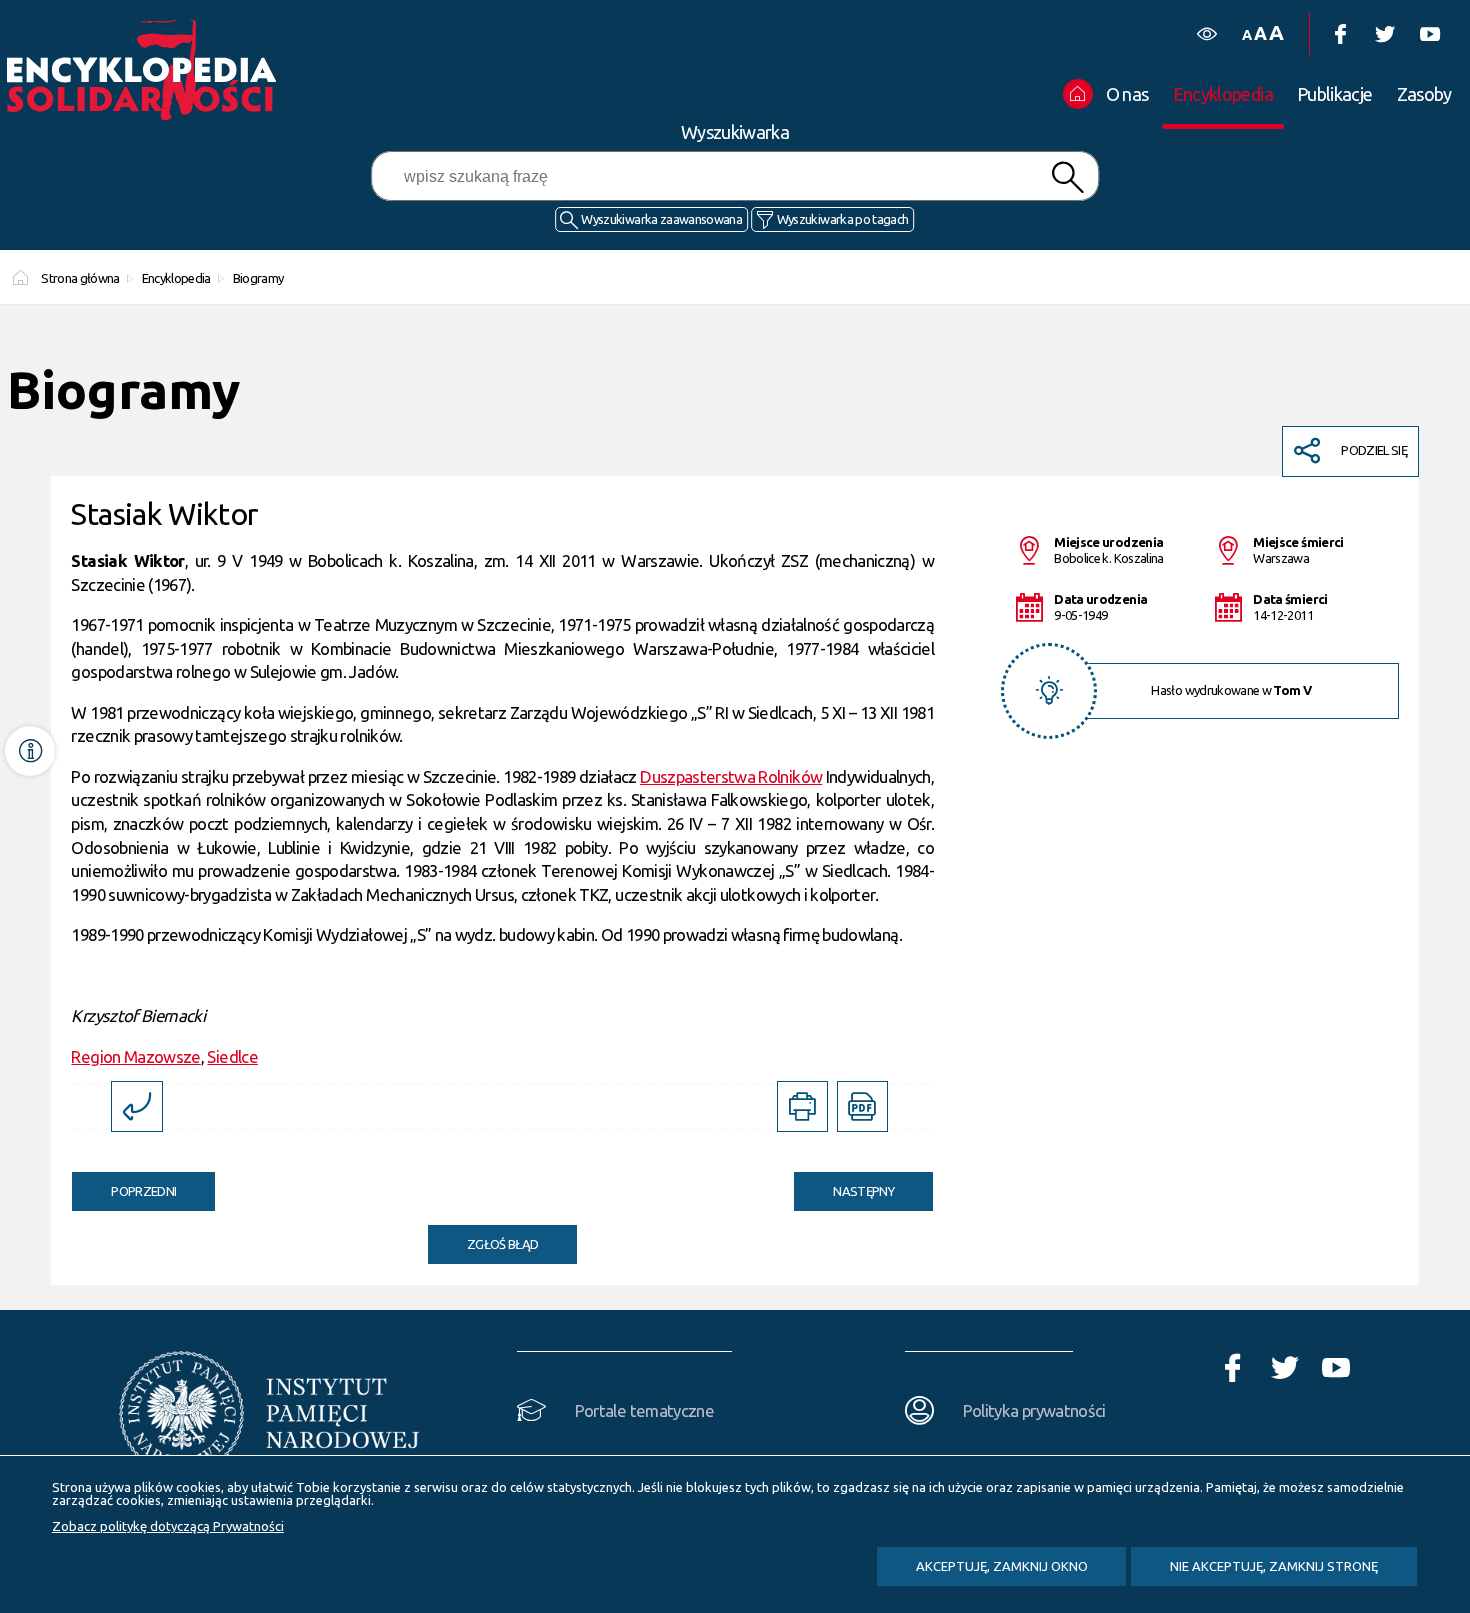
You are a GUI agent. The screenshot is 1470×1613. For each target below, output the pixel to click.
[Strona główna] (147, 70)
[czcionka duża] (1276, 32)
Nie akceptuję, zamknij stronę (1274, 1566)
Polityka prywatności (1034, 1410)
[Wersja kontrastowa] (1206, 34)
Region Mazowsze (135, 1056)
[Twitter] (1384, 34)
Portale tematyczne (644, 1410)
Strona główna (80, 278)
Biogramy (258, 278)
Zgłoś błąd (503, 1244)
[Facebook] (1339, 34)
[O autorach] (30, 751)
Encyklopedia (176, 278)
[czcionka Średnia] (1260, 33)
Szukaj (1068, 177)
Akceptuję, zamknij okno (1002, 1566)
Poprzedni (124, 1185)
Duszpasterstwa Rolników (731, 776)
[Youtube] (1429, 34)
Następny (844, 1185)
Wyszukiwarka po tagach (843, 219)
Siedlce (232, 1056)
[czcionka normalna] (1246, 35)
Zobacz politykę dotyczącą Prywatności (168, 1526)
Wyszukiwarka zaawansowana (661, 219)
